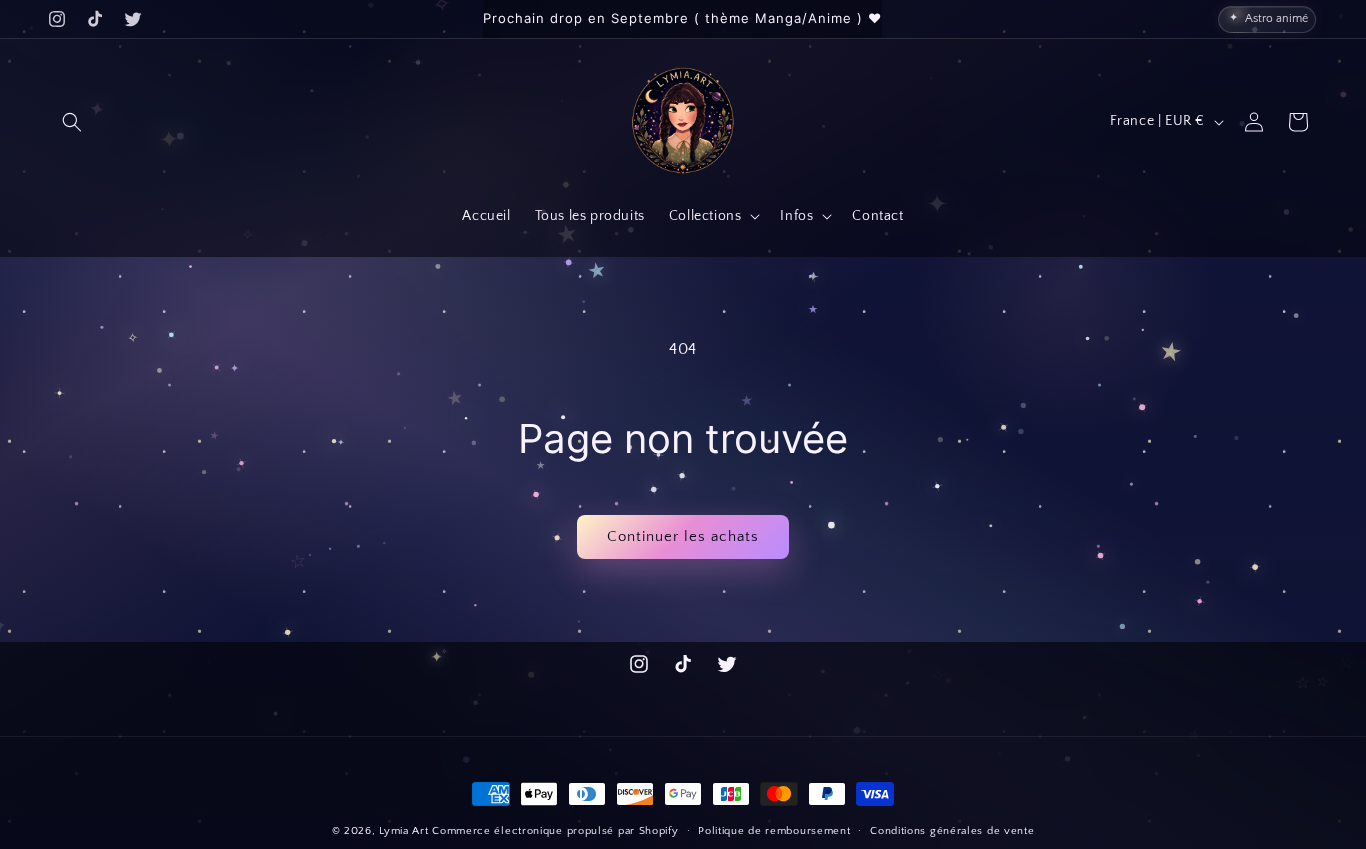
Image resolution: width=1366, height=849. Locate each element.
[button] (72, 122)
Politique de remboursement (774, 830)
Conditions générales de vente (952, 830)
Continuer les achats (683, 536)
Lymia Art (403, 831)
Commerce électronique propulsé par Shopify (555, 831)
